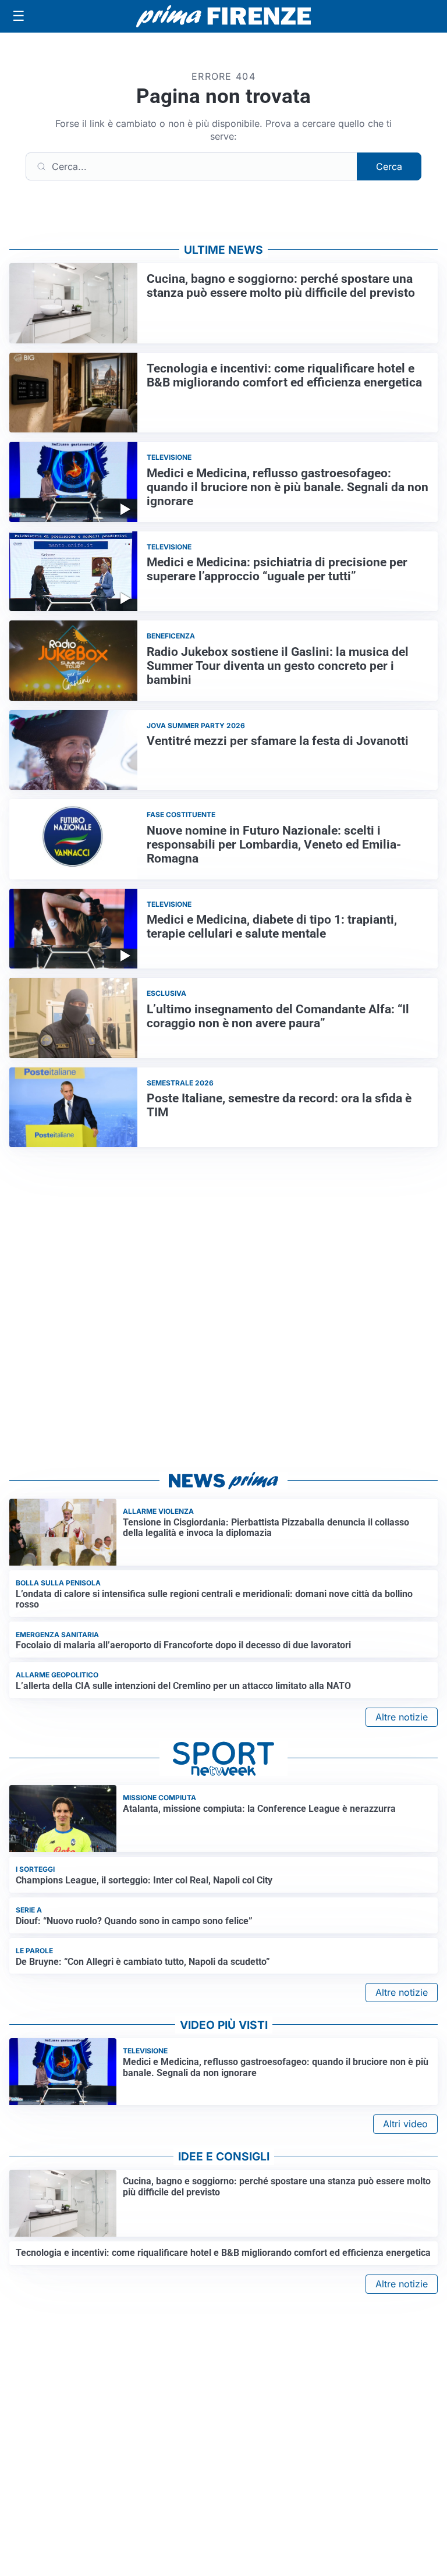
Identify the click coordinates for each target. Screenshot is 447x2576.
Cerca (389, 166)
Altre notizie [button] (402, 1717)
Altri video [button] (405, 2124)
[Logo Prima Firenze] (223, 17)
